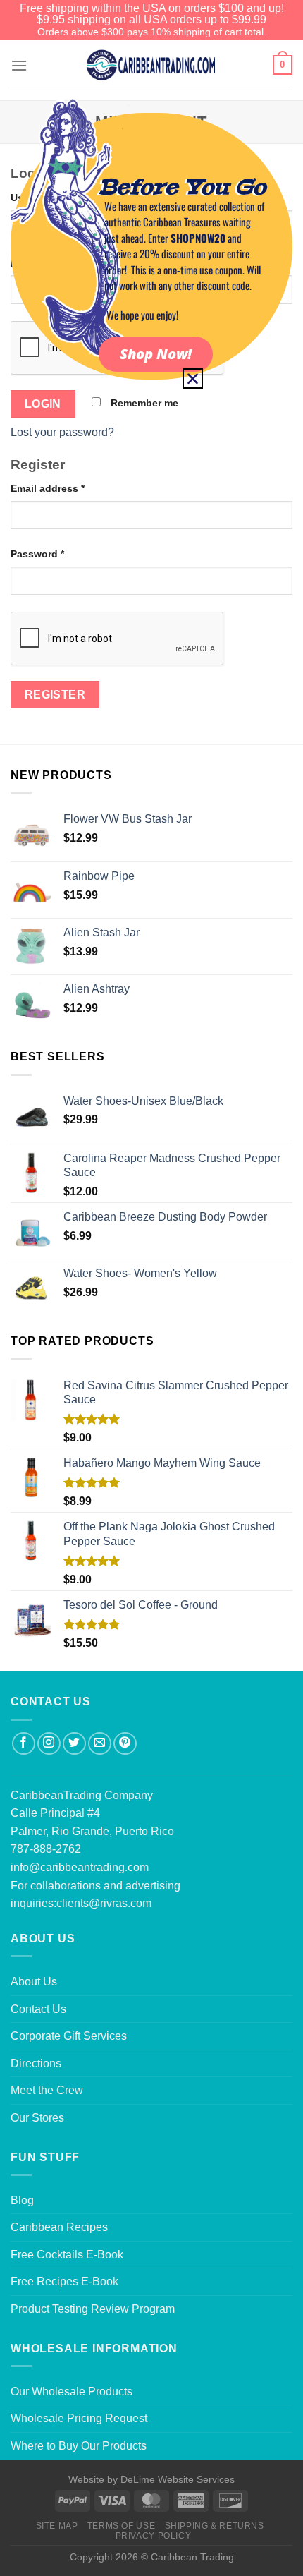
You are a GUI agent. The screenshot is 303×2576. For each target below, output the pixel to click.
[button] (193, 379)
